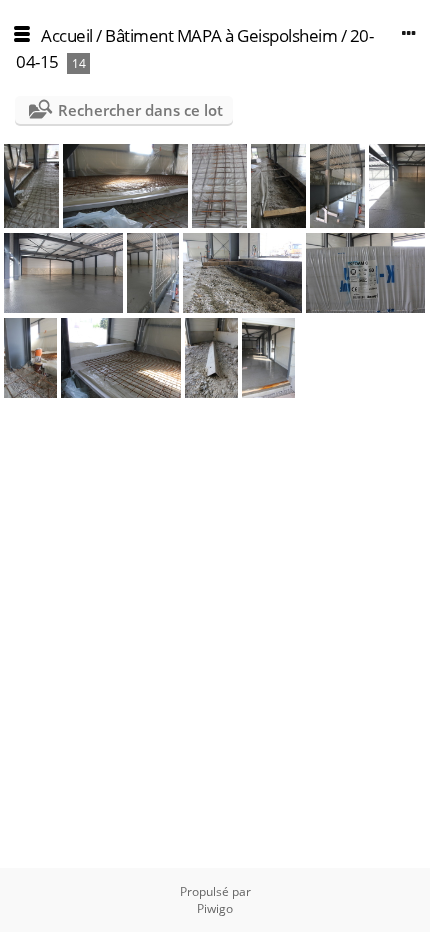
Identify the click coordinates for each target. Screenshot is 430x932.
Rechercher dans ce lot (140, 110)
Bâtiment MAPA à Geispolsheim (221, 35)
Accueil (67, 35)
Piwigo (215, 908)
